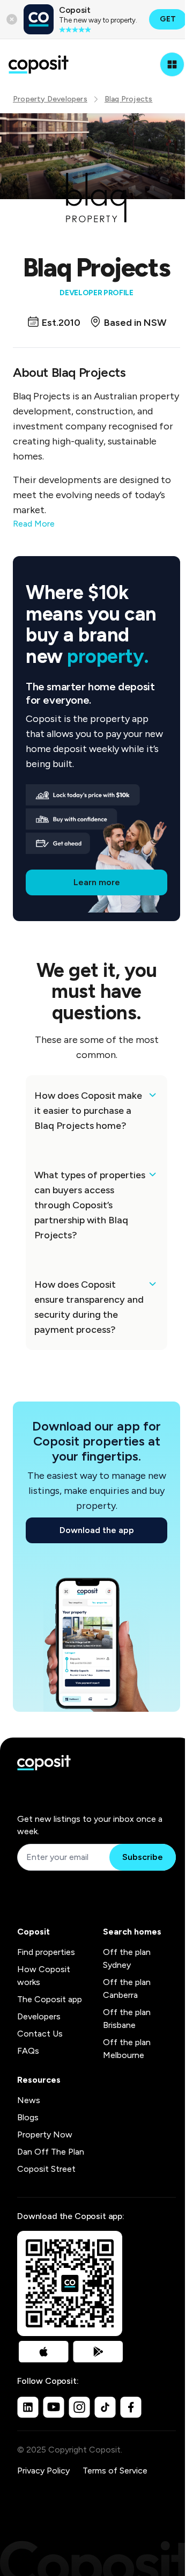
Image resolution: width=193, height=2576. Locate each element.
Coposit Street (46, 2169)
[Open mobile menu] (172, 64)
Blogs (28, 2117)
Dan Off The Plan (51, 2152)
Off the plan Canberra (127, 1988)
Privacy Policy (43, 2471)
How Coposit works (44, 1976)
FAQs (28, 2051)
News (29, 2100)
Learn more (97, 882)
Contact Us (40, 2034)
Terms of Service (115, 2471)
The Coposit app (50, 1999)
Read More (34, 524)
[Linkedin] (28, 2407)
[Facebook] (131, 2407)
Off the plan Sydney (127, 1958)
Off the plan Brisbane (127, 2019)
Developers (39, 2016)
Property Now (45, 2134)
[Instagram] (79, 2407)
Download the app (97, 1530)
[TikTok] (105, 2407)
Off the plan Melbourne (127, 2049)
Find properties (46, 1952)
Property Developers (50, 99)
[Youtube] (54, 2407)
